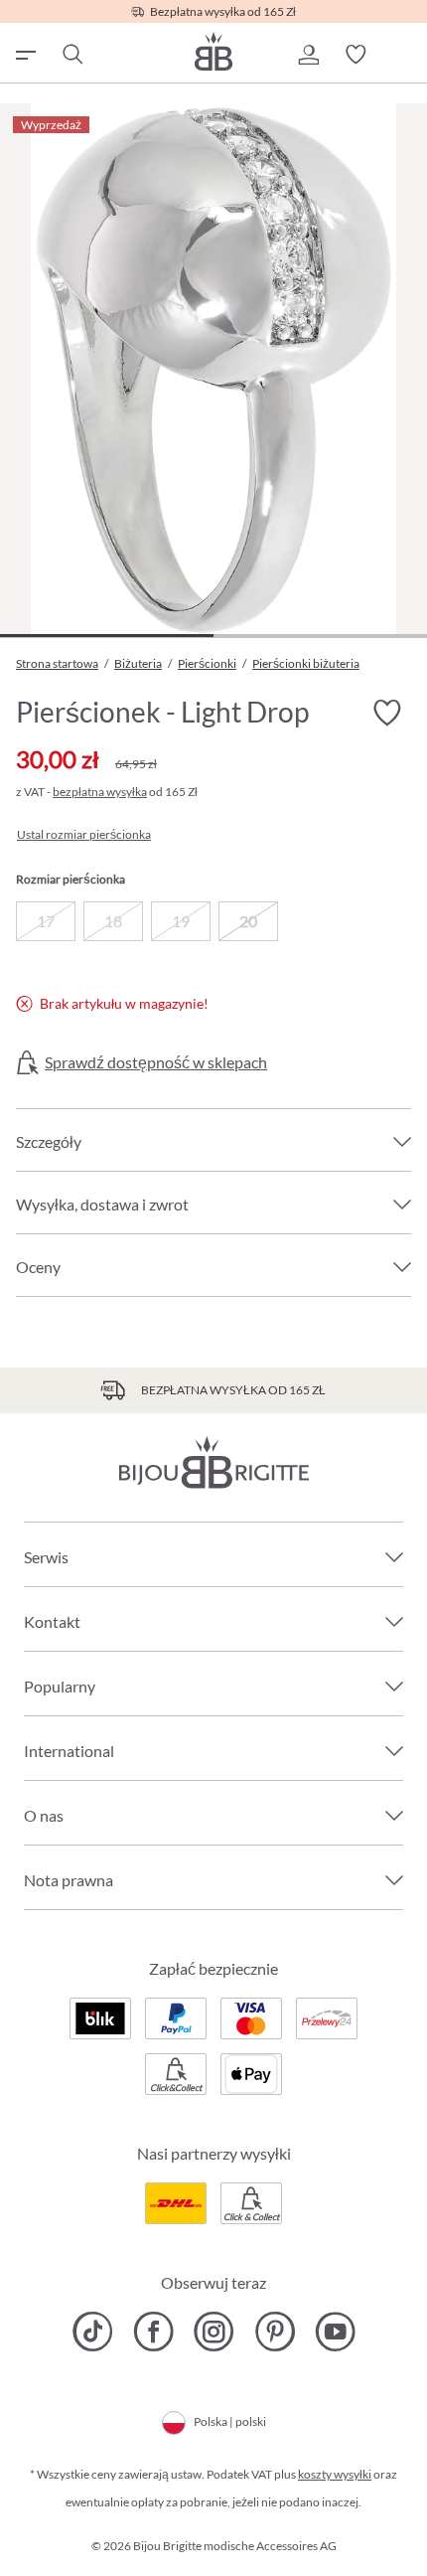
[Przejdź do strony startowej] (213, 51)
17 (46, 921)
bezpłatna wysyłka (100, 792)
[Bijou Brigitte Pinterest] (275, 2332)
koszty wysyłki (335, 2474)
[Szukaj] (71, 55)
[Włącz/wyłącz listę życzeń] (387, 714)
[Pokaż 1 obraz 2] (107, 636)
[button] (308, 55)
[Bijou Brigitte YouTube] (335, 2332)
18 (113, 921)
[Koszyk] (403, 55)
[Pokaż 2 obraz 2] (320, 636)
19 (181, 921)
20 (248, 921)
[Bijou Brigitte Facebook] (153, 2332)
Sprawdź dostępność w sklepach (156, 1062)
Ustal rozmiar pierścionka (84, 835)
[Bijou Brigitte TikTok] (93, 2332)
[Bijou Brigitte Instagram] (214, 2332)
